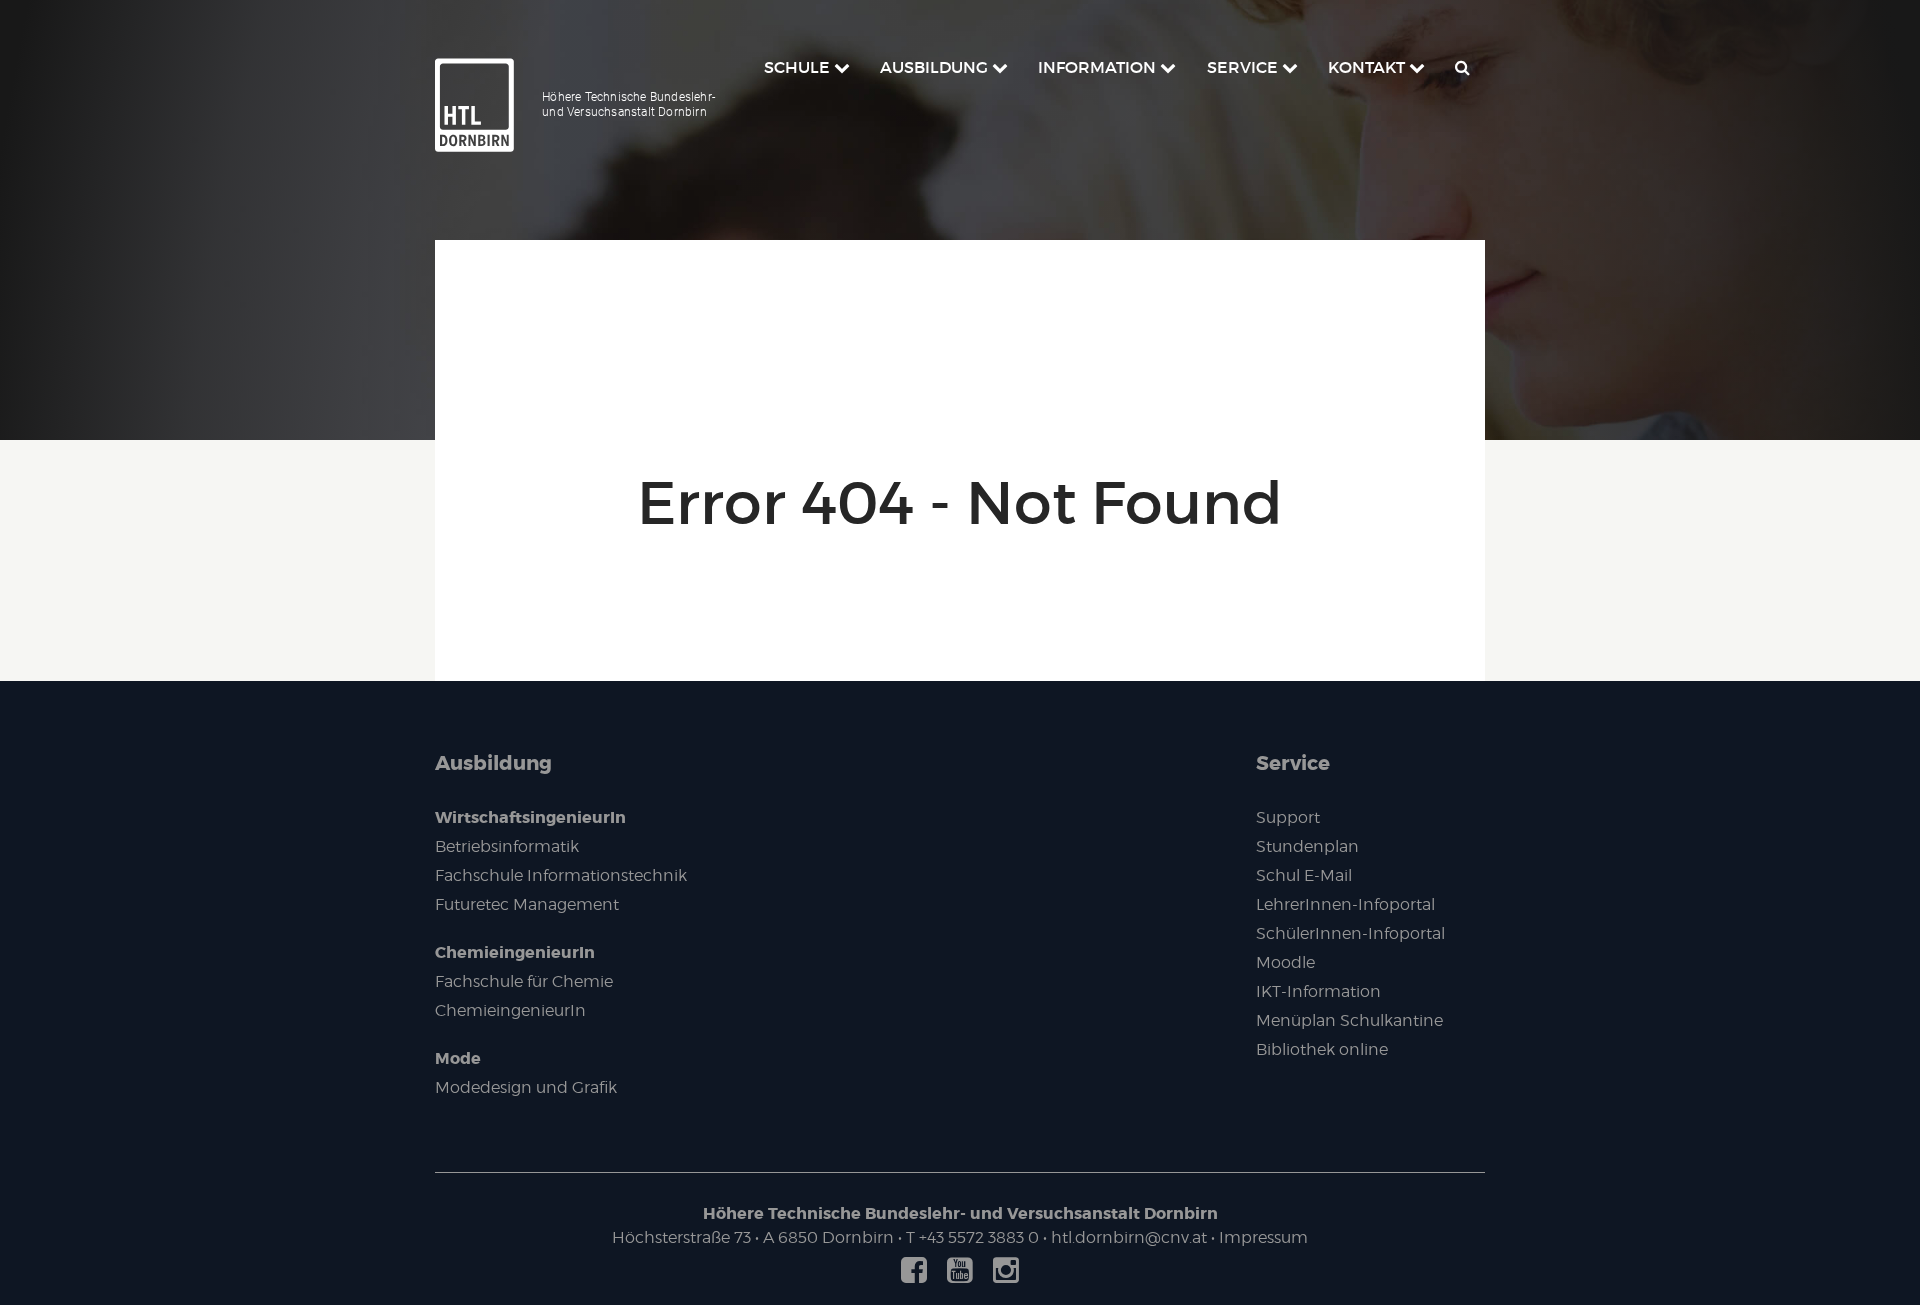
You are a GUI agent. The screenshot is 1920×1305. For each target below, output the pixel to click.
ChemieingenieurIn (515, 952)
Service (1293, 763)
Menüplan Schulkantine (1349, 1020)
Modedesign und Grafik (526, 1087)
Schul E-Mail (1304, 875)
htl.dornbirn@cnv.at (1129, 1237)
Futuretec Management (527, 904)
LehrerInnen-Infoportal (1345, 904)
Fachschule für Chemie (524, 981)
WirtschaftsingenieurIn (530, 817)
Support (1288, 817)
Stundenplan (1307, 846)
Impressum (1263, 1237)
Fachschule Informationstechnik (561, 875)
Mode (458, 1058)
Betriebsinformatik (507, 846)
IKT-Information (1318, 991)
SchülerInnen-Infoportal (1350, 933)
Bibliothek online (1322, 1049)
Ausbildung (493, 763)
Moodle (1285, 962)
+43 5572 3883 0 (979, 1237)
